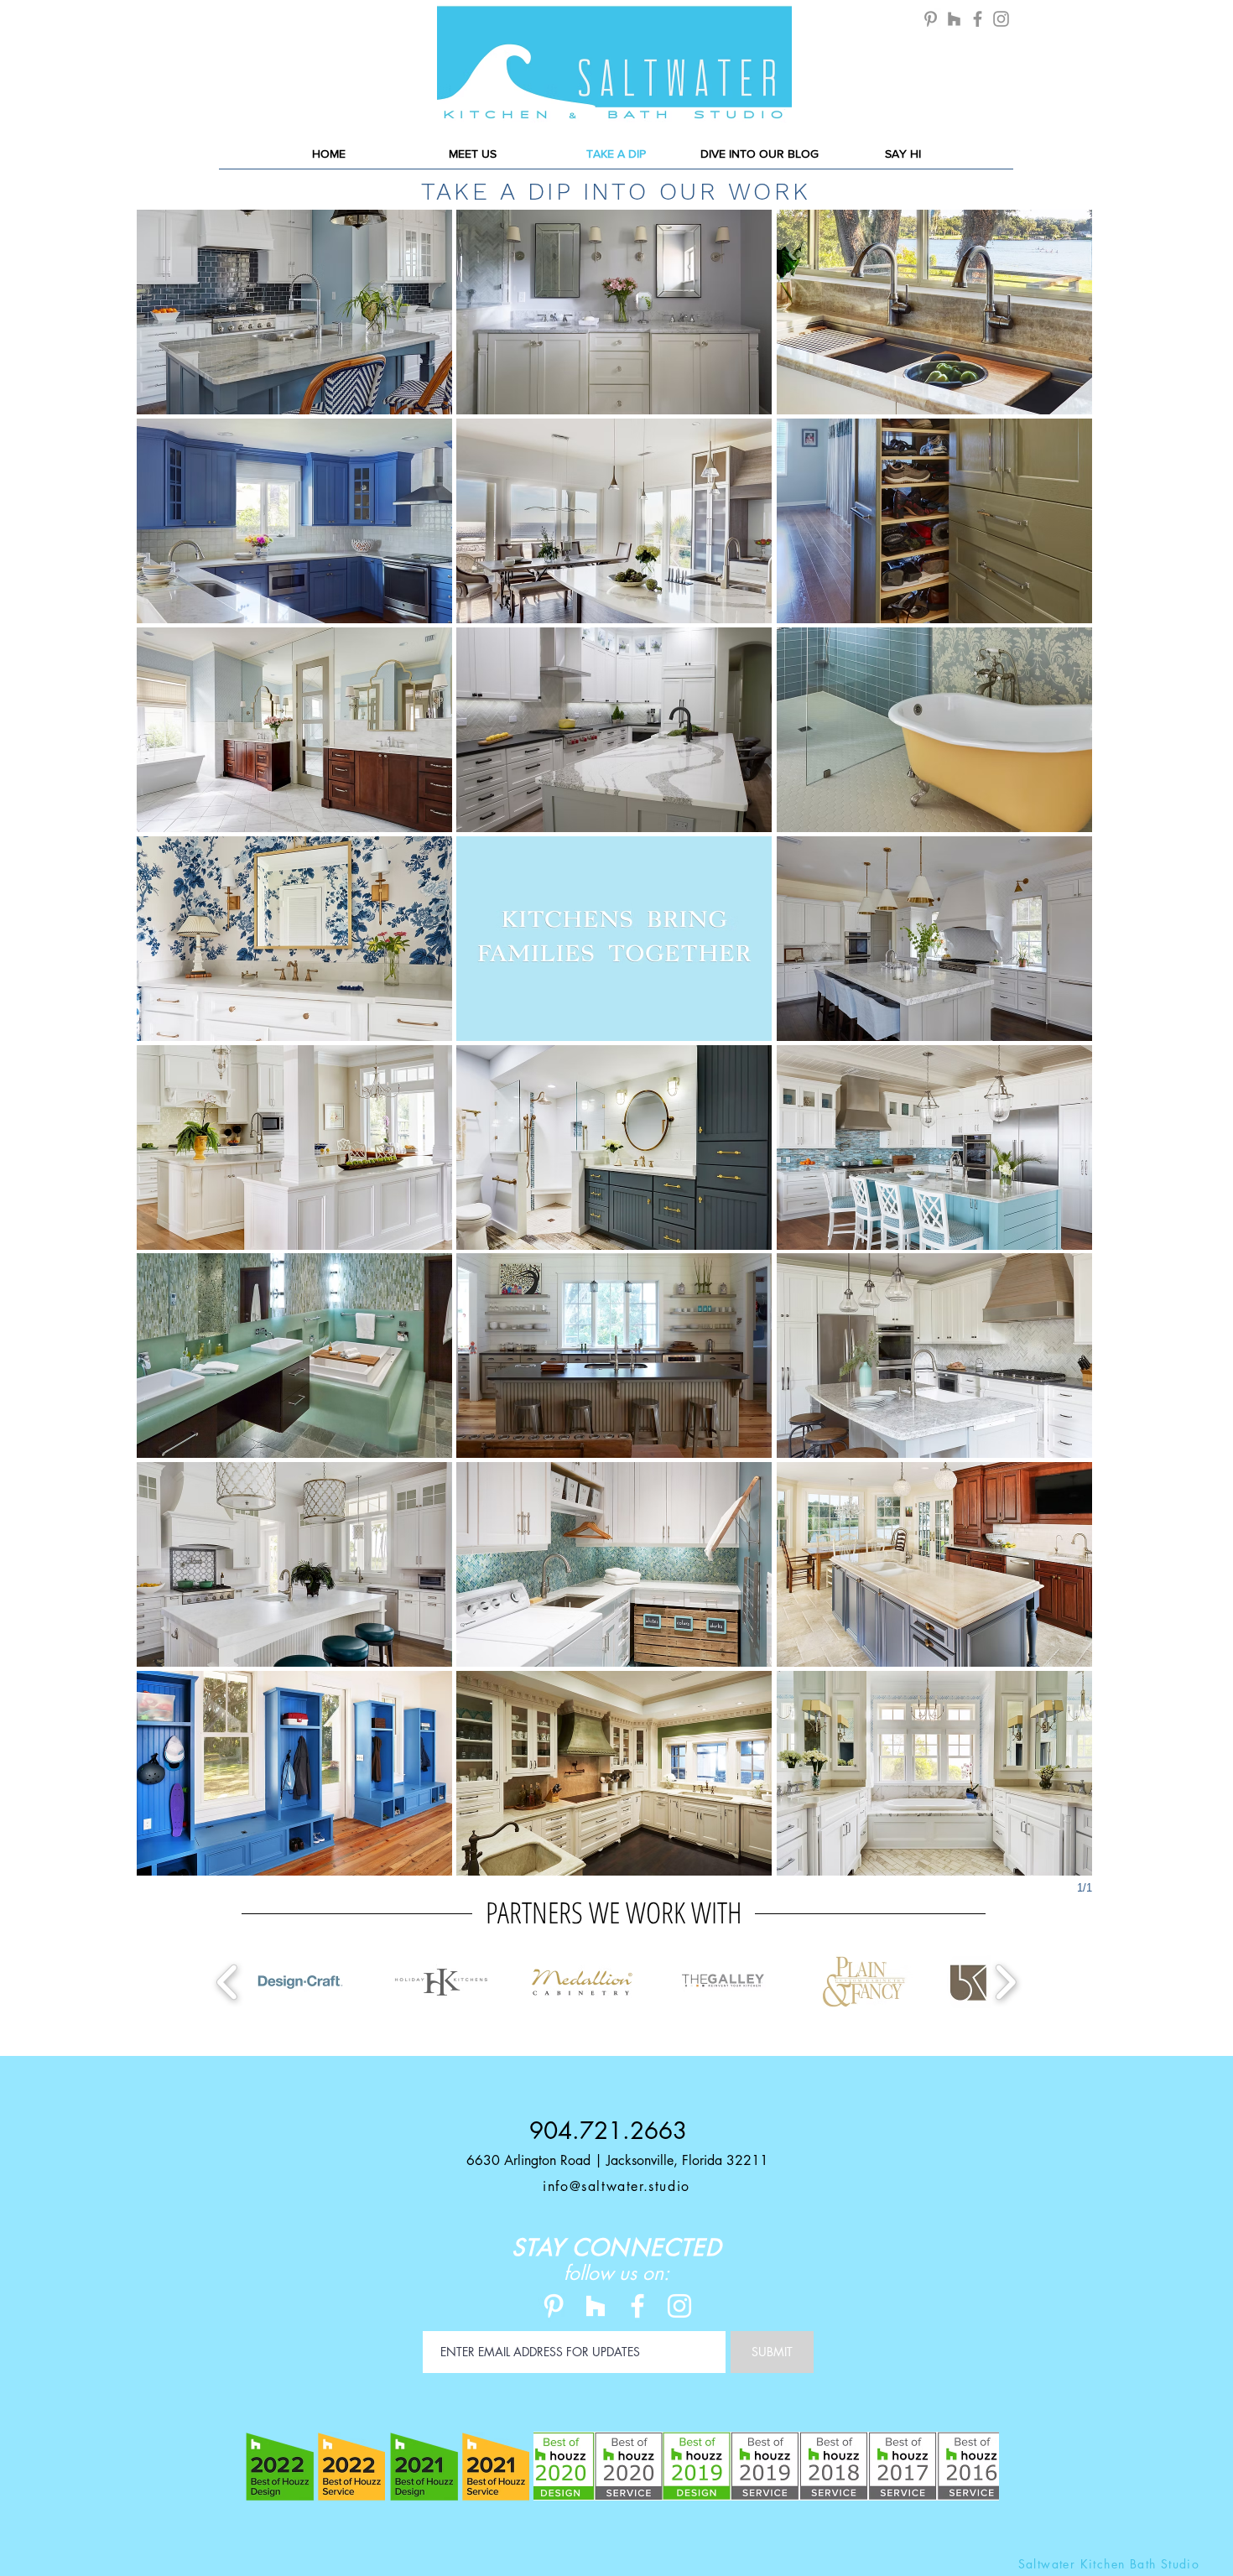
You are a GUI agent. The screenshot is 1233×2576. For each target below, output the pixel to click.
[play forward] (1005, 1983)
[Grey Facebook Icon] (978, 19)
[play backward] (228, 1983)
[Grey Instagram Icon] (1001, 19)
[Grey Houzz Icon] (954, 19)
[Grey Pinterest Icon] (931, 19)
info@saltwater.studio (616, 2186)
